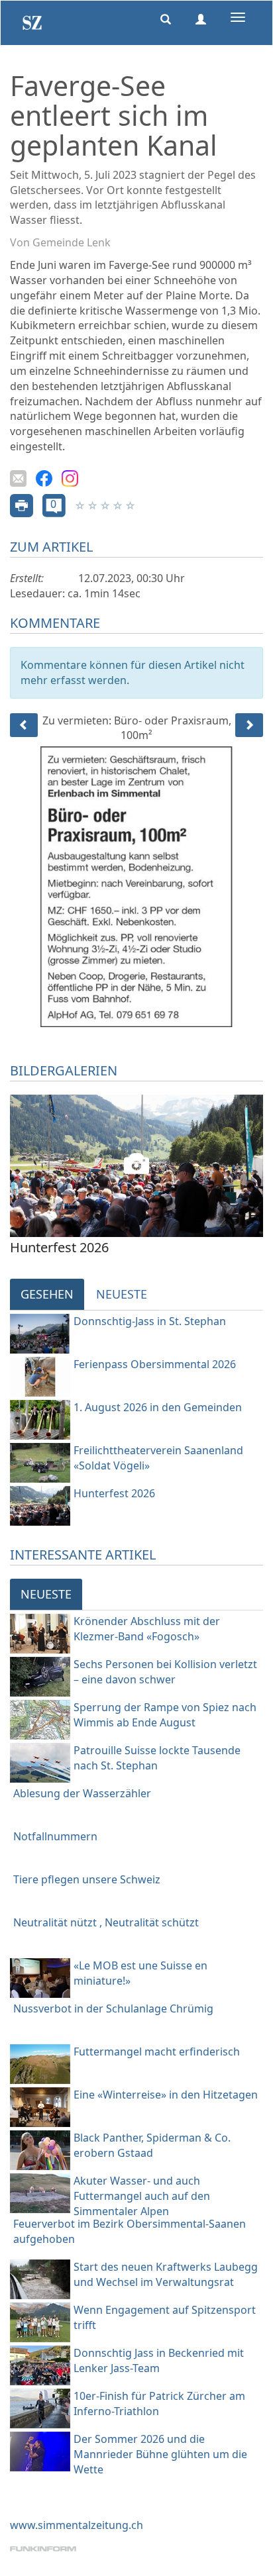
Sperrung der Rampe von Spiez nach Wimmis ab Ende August (165, 1715)
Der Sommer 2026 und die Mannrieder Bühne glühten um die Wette (160, 2454)
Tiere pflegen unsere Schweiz (87, 1879)
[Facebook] (44, 477)
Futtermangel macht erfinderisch (157, 2052)
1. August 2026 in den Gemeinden (158, 1407)
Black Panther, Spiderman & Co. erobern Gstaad (152, 2145)
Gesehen (47, 1294)
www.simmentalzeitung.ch (77, 2525)
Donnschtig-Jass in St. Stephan (150, 1321)
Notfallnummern (55, 1836)
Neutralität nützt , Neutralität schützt (106, 1922)
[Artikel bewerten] (81, 505)
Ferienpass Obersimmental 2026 (155, 1364)
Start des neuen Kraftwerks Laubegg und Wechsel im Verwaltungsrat (166, 2274)
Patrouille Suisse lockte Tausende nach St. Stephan (157, 1758)
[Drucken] (22, 505)
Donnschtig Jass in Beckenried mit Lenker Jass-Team (159, 2360)
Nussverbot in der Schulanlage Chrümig (113, 2008)
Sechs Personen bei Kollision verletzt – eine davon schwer (165, 1672)
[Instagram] (70, 477)
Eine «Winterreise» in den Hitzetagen (166, 2095)
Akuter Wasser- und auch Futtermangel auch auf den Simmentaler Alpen (142, 2196)
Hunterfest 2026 (114, 1493)
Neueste (122, 1294)
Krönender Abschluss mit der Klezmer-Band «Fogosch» (147, 1629)
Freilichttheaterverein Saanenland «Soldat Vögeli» (158, 1458)
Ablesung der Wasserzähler (82, 1793)
